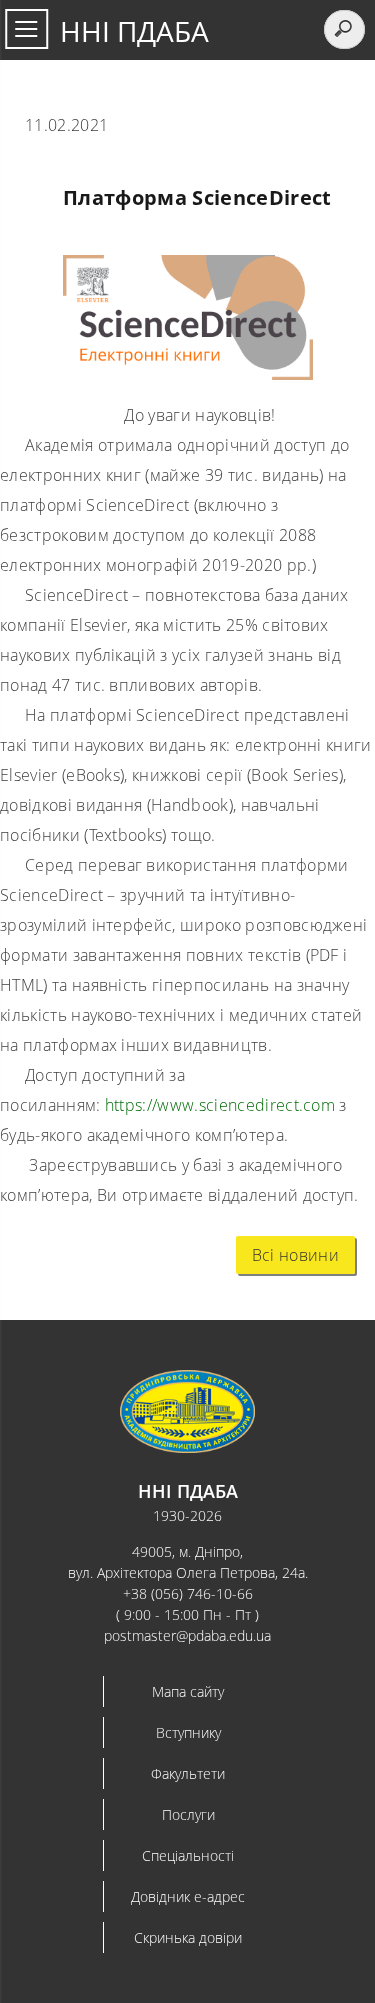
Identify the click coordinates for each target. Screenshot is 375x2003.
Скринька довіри (188, 1937)
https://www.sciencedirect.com (220, 1105)
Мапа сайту (188, 1691)
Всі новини (295, 1255)
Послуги (188, 1814)
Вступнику (188, 1732)
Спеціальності (188, 1855)
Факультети (188, 1773)
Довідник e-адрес (188, 1896)
